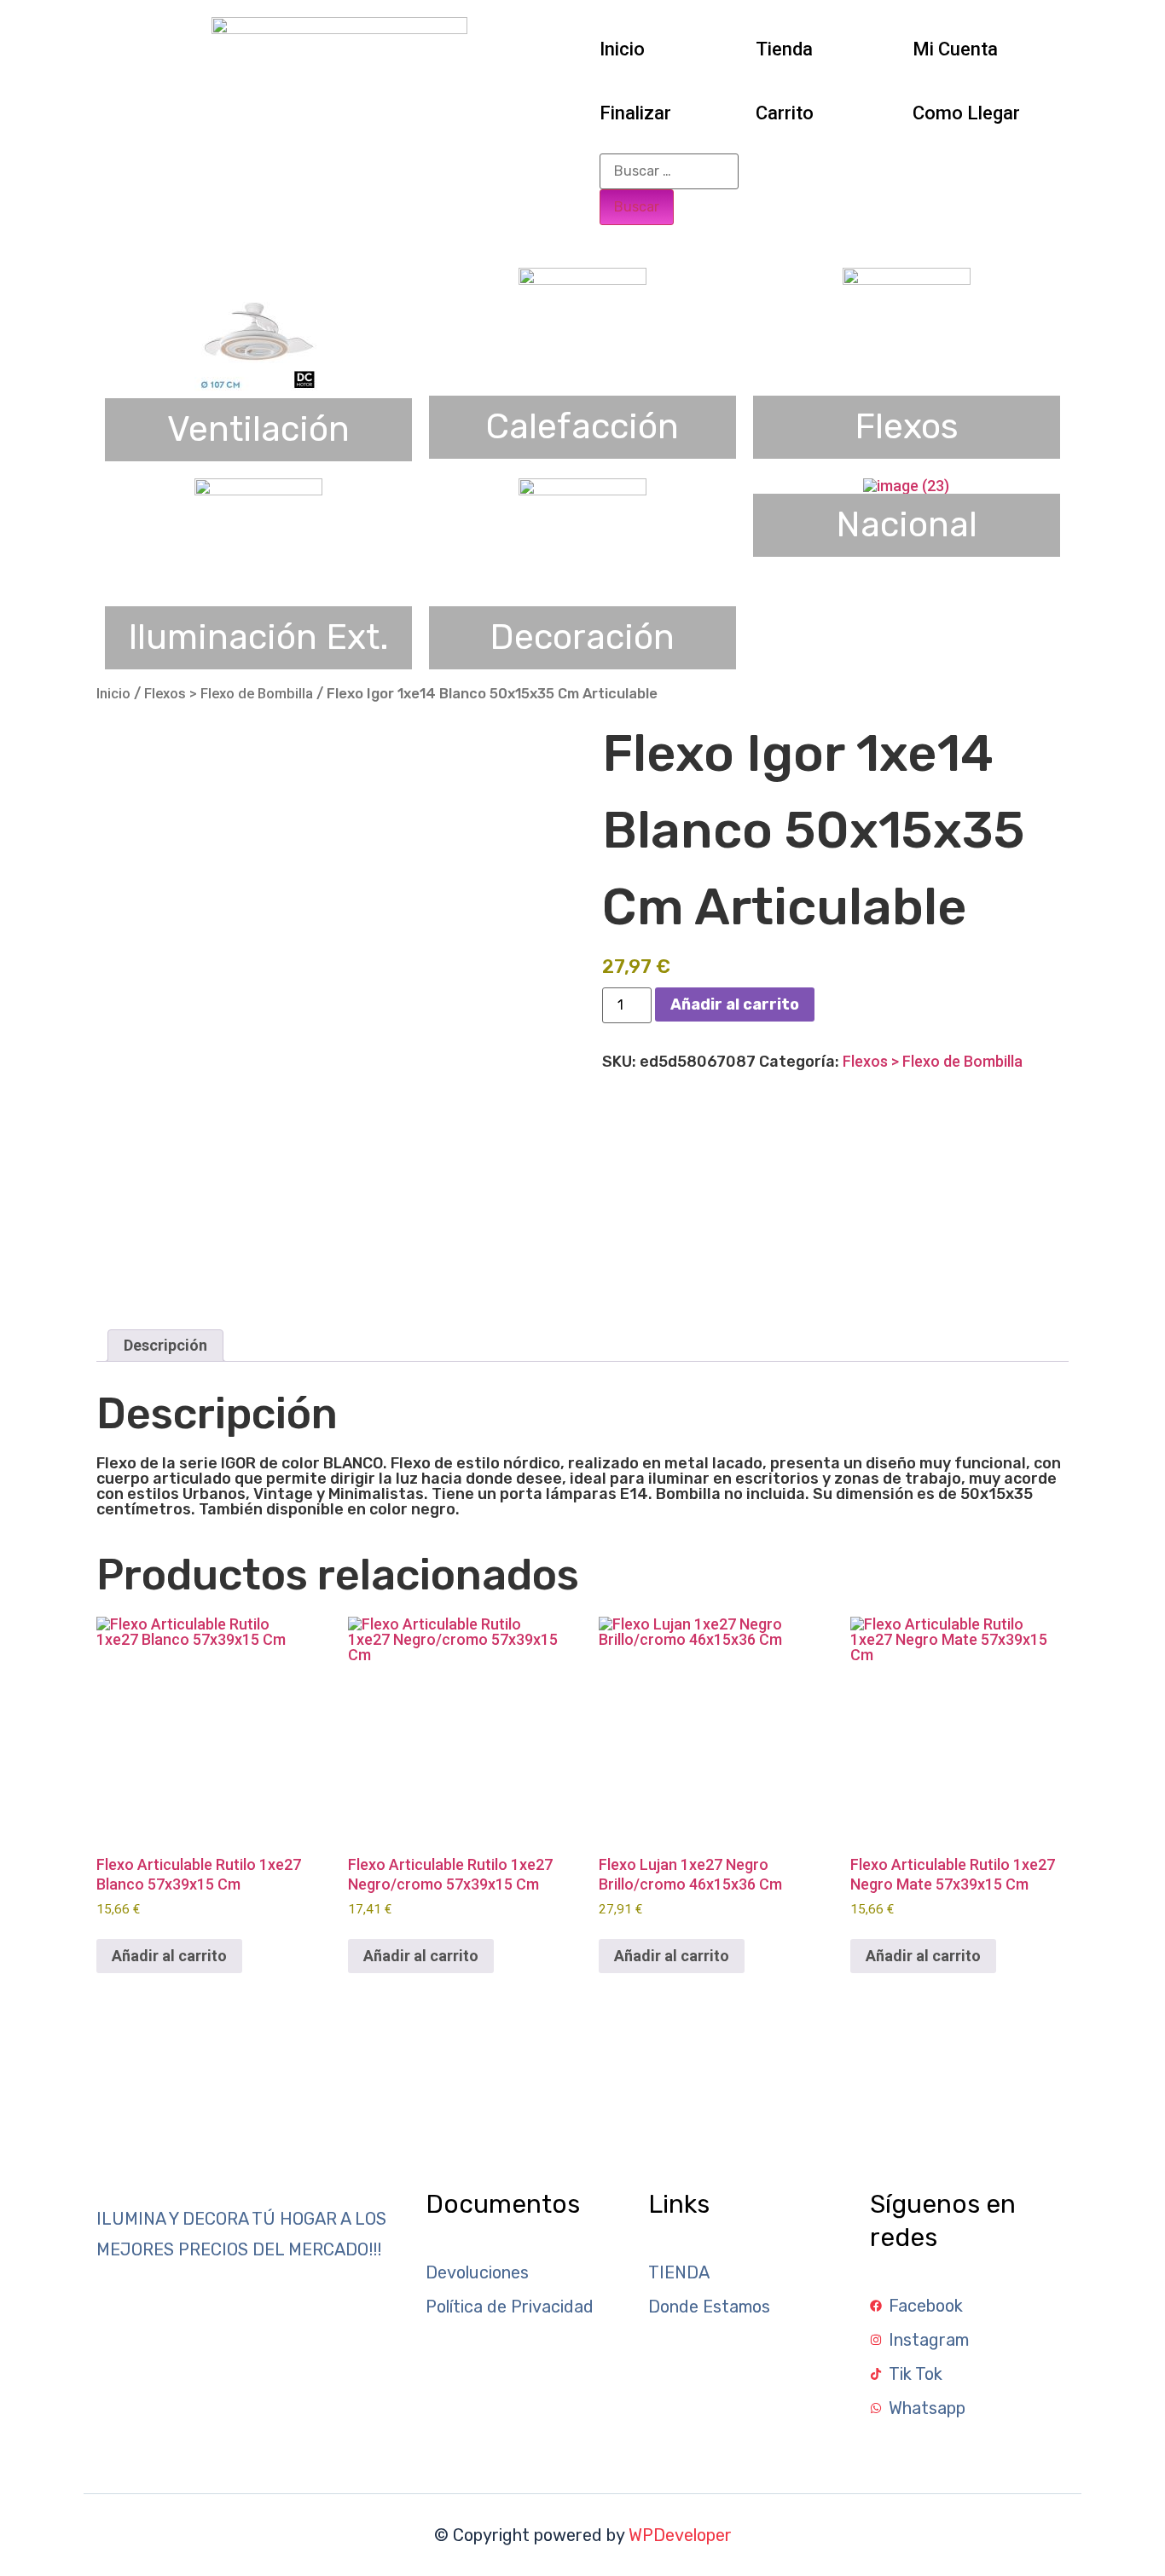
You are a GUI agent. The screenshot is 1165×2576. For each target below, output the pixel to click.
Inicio (622, 49)
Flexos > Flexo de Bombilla (229, 694)
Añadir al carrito (735, 1004)
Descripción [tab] (165, 1345)
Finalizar (635, 113)
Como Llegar (966, 113)
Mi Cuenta (955, 49)
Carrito (785, 113)
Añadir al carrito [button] (169, 1956)
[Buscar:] (669, 171)
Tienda (784, 49)
